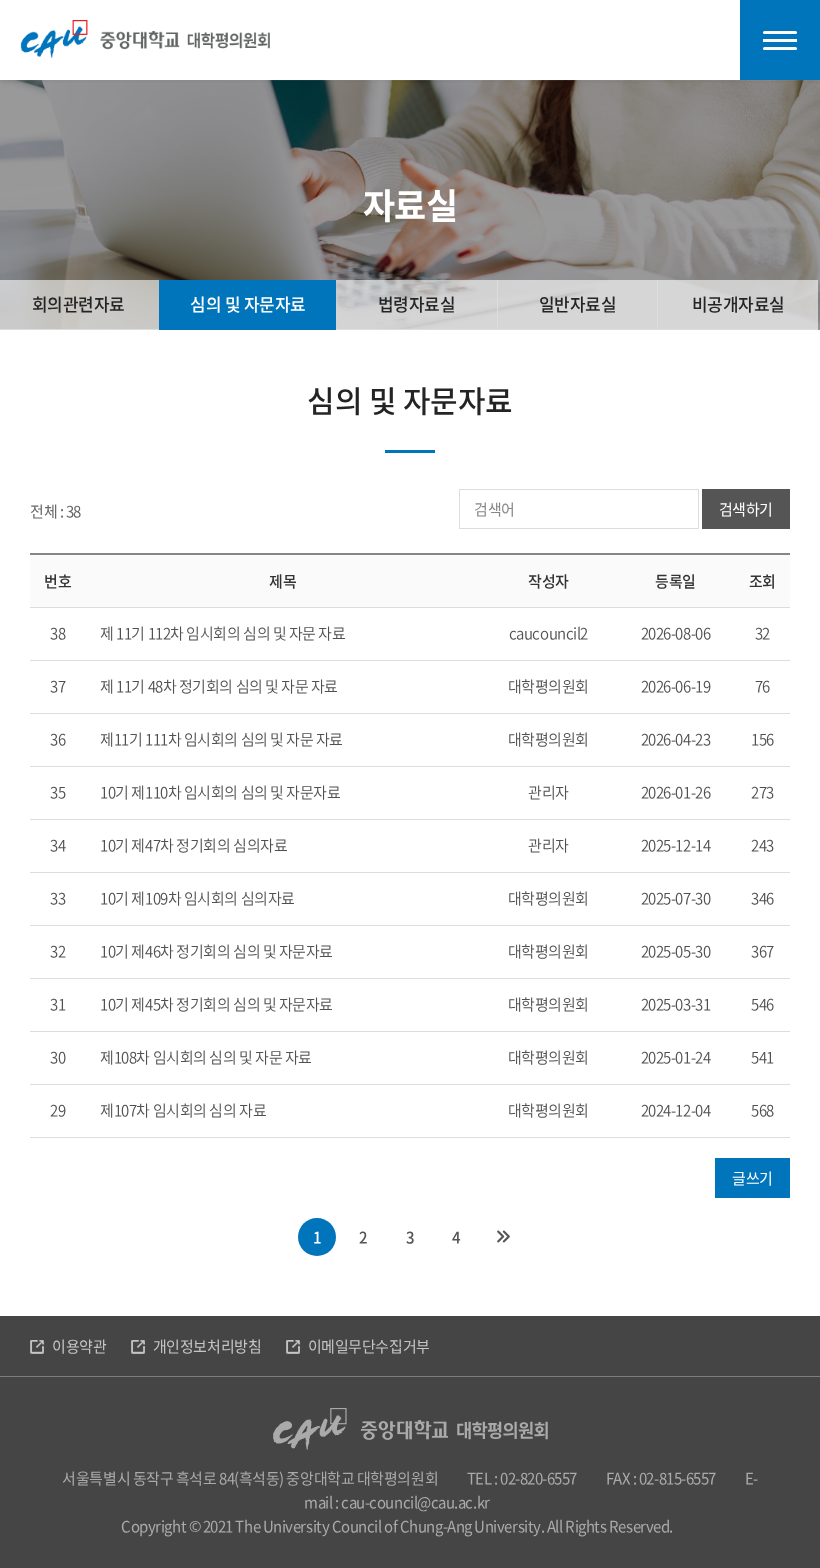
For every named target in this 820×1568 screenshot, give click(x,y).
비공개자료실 (738, 303)
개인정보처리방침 (207, 1346)
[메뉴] (780, 40)
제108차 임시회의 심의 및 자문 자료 (206, 1057)
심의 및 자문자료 (248, 303)
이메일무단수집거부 (369, 1346)
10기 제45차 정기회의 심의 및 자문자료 (216, 1004)
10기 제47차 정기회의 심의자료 (193, 845)
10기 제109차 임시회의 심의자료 (197, 898)
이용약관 (79, 1346)
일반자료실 (578, 303)
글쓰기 (752, 1178)
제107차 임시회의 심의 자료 (183, 1110)
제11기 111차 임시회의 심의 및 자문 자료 (221, 739)
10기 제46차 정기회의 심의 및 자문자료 (216, 951)
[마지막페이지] (503, 1237)
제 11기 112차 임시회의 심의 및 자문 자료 (222, 633)
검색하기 (746, 509)
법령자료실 (417, 303)
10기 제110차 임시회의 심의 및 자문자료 (220, 792)
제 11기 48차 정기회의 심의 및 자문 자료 (219, 686)
